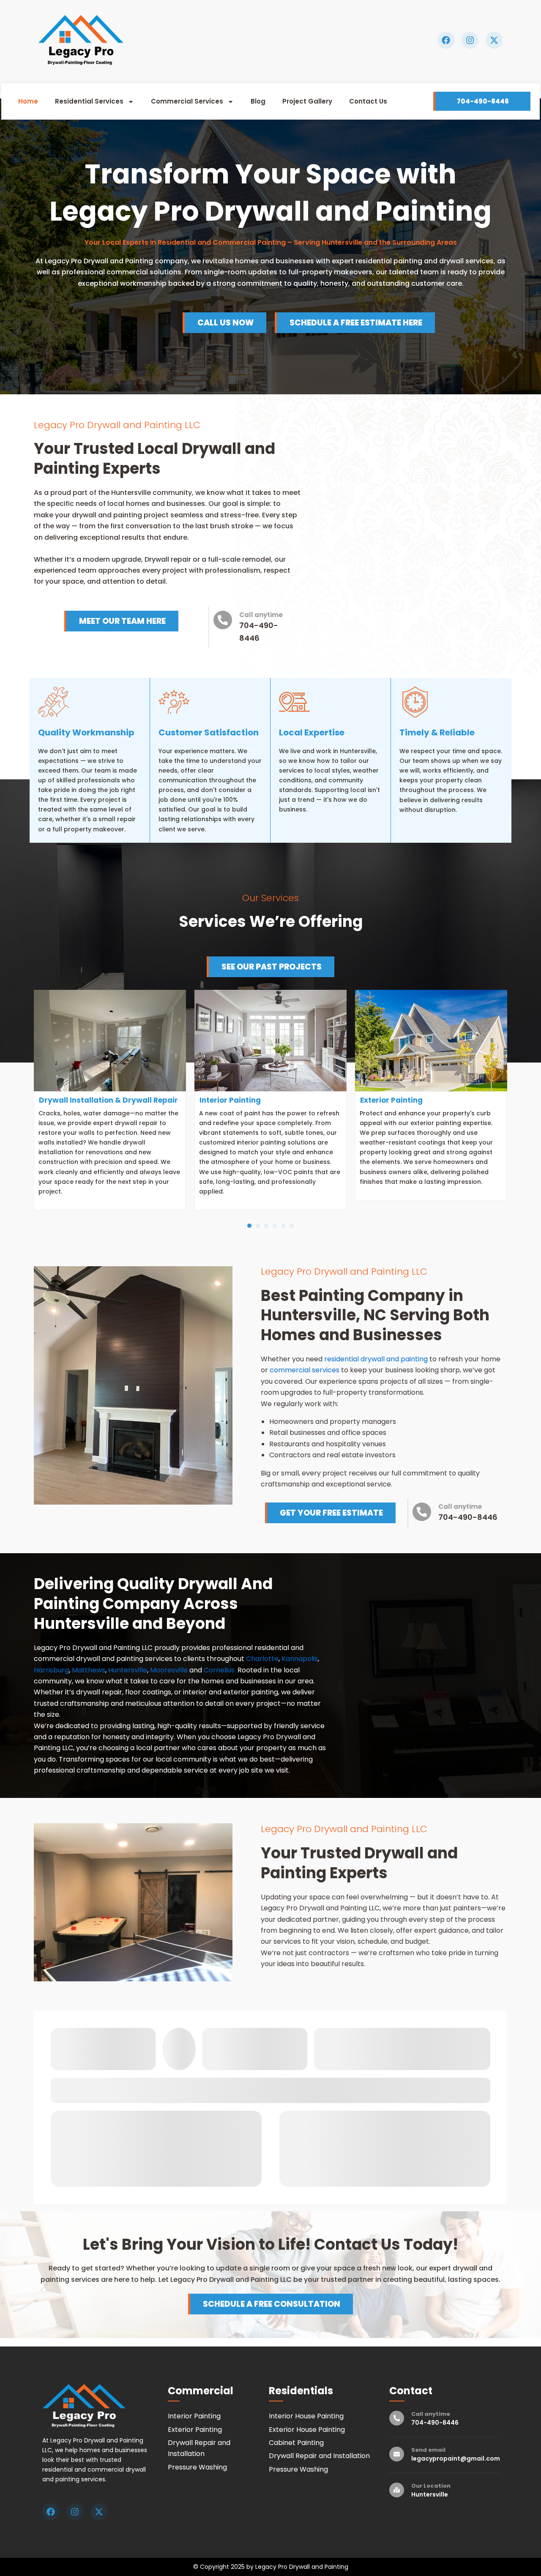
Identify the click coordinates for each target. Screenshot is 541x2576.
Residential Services (161, 68)
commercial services (305, 1370)
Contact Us (109, 88)
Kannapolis (300, 1659)
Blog (330, 68)
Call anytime (261, 615)
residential (342, 1359)
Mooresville (169, 1670)
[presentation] (249, 1226)
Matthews (89, 1670)
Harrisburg (51, 1670)
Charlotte (262, 1659)
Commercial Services (259, 68)
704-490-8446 (468, 1517)
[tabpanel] (110, 1100)
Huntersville (128, 1670)
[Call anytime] (223, 620)
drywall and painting (393, 1359)
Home (100, 68)
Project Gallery (379, 68)
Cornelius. (220, 1670)
